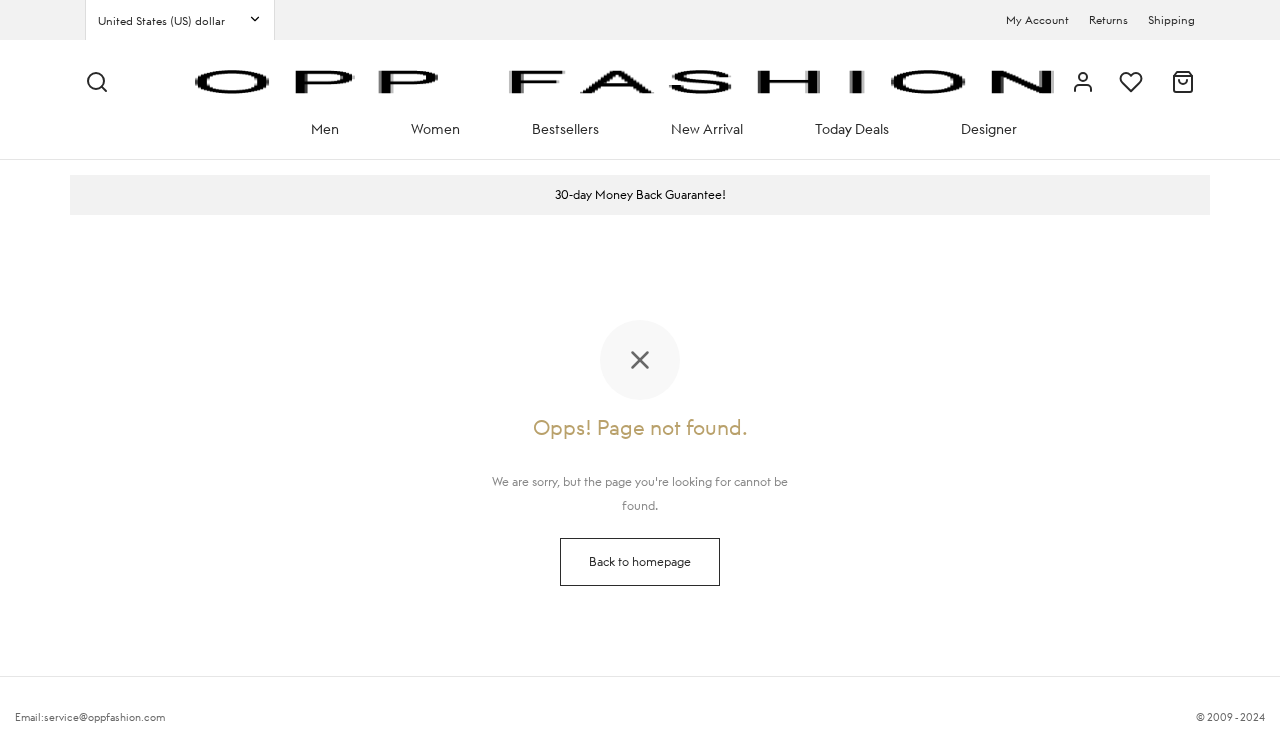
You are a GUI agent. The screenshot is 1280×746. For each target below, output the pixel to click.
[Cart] (1183, 82)
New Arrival (707, 129)
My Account (1037, 20)
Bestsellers (565, 129)
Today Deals (852, 129)
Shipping (1171, 20)
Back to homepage (640, 561)
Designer (989, 129)
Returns (1108, 20)
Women (435, 129)
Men (325, 129)
